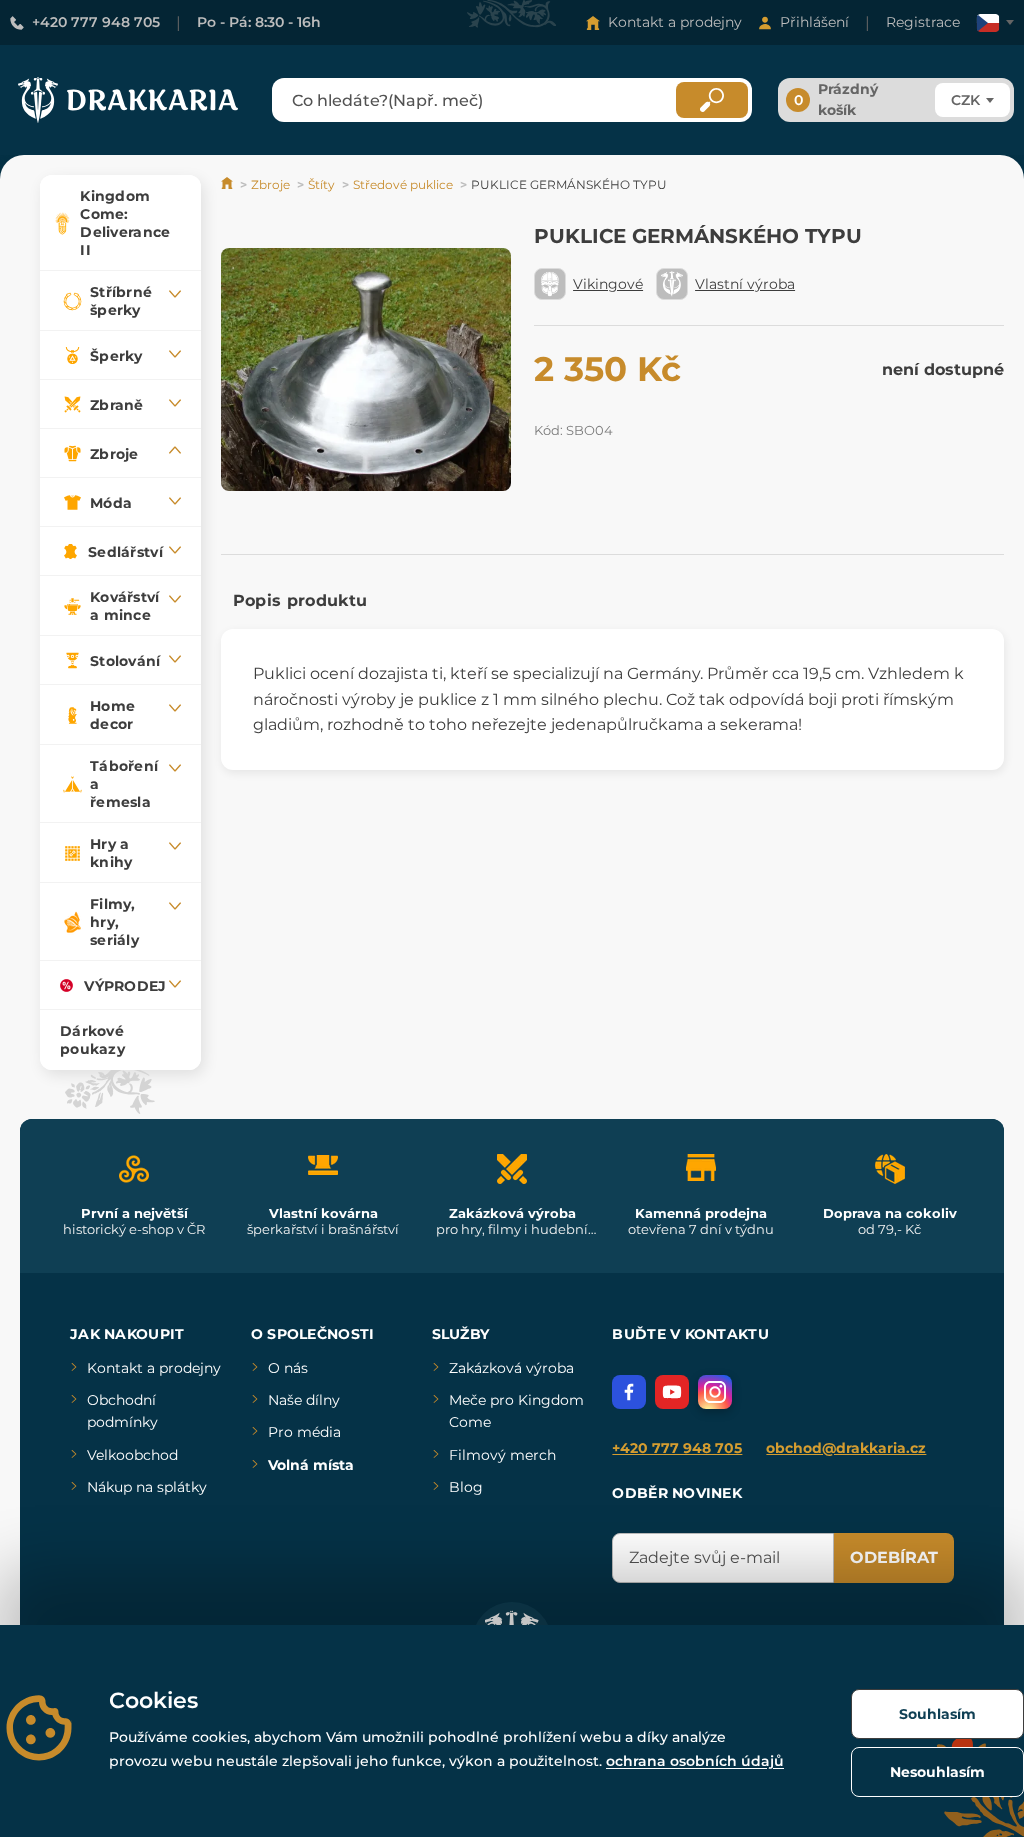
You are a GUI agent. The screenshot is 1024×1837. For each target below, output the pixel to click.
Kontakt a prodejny (675, 22)
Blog (466, 1487)
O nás (288, 1368)
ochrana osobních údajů (695, 1761)
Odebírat (894, 1557)
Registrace (923, 22)
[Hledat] (712, 100)
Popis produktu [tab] (300, 600)
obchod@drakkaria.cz (846, 1448)
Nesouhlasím (937, 1772)
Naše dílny (304, 1400)
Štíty (321, 184)
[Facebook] (629, 1392)
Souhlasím (937, 1714)
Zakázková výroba (511, 1368)
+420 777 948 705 (96, 22)
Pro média (304, 1432)
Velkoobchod (132, 1455)
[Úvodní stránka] (228, 184)
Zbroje (270, 184)
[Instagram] (715, 1392)
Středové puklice (403, 184)
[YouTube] (672, 1392)
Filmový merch (502, 1455)
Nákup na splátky (147, 1487)
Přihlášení (814, 22)
